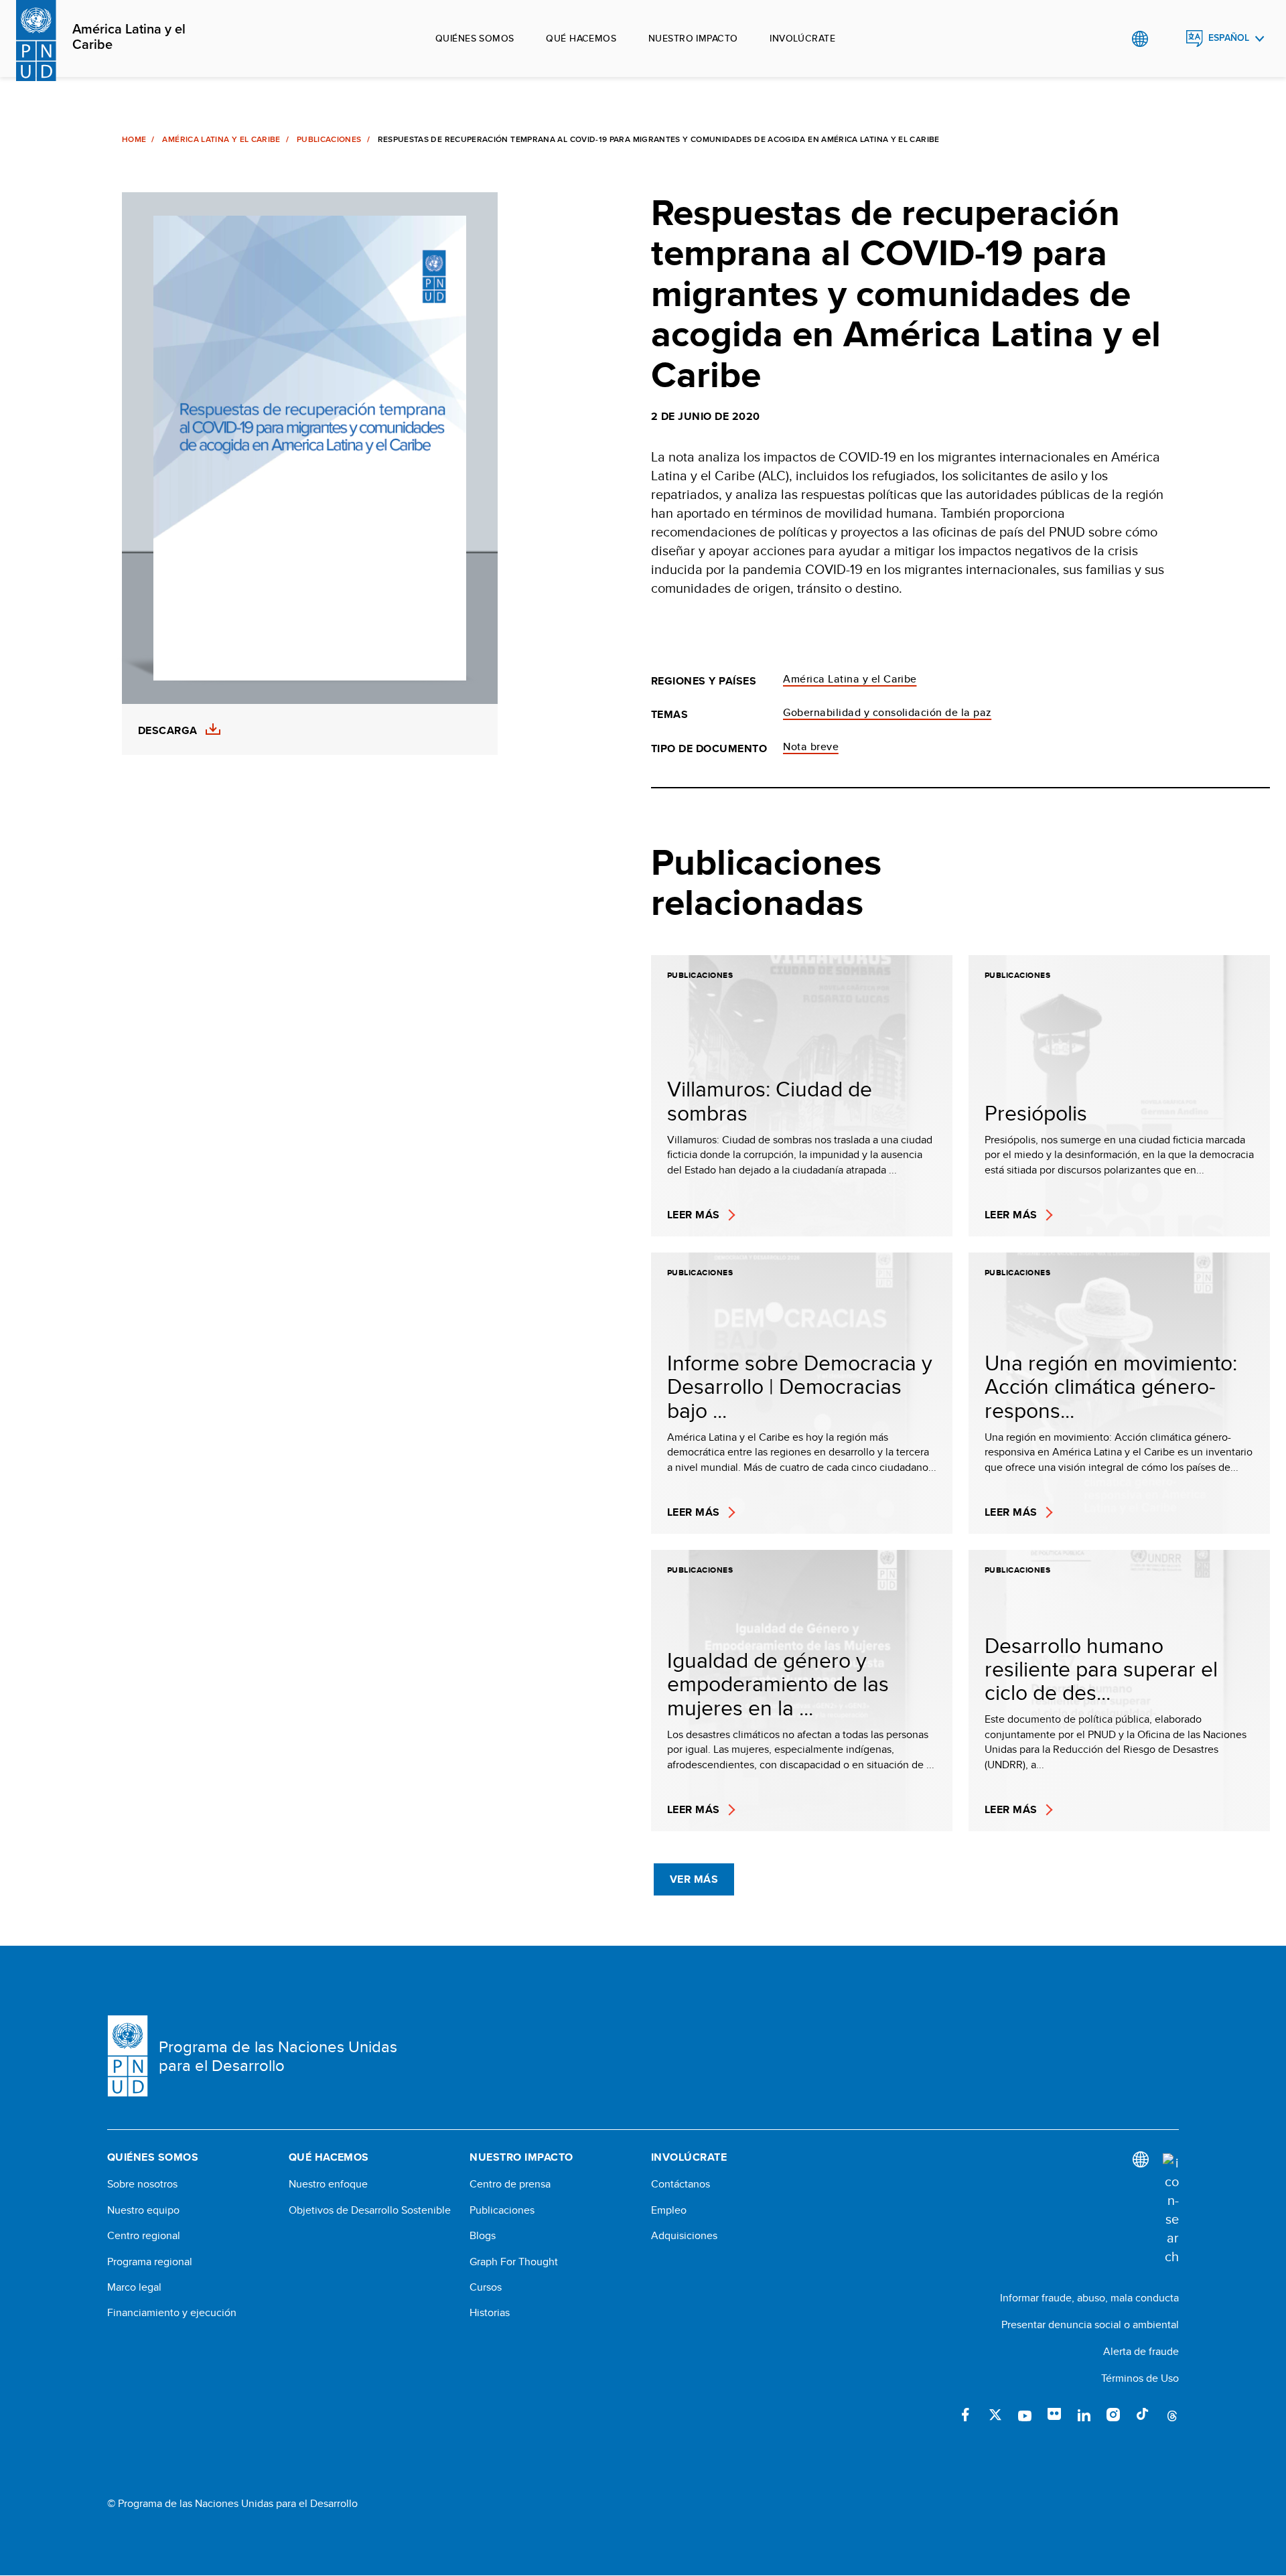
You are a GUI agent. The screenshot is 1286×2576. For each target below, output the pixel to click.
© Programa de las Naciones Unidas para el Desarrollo (232, 2504)
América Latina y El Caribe (221, 139)
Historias (490, 2313)
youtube (1025, 2415)
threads (1172, 2415)
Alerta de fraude (1141, 2351)
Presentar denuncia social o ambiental (1090, 2324)
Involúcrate (802, 38)
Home (134, 139)
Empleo (669, 2210)
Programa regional (150, 2262)
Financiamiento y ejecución (172, 2313)
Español (1229, 38)
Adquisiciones (684, 2236)
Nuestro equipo (143, 2210)
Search (1167, 39)
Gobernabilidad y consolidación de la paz (887, 712)
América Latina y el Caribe (129, 37)
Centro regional (144, 2236)
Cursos (486, 2287)
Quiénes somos (475, 38)
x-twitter (995, 2415)
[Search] (1171, 2210)
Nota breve (811, 746)
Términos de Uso (1140, 2378)
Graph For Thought (514, 2262)
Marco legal (134, 2287)
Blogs (483, 2236)
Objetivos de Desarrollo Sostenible (370, 2210)
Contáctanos (681, 2184)
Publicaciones (329, 139)
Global (1140, 39)
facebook (966, 2415)
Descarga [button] (168, 731)
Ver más (694, 1879)
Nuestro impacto (693, 38)
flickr (1054, 2415)
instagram (1113, 2415)
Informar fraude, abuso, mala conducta (1089, 2298)
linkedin (1084, 2415)
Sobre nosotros (142, 2184)
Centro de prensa (510, 2184)
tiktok (1143, 2415)
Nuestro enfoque (328, 2184)
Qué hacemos (581, 38)
